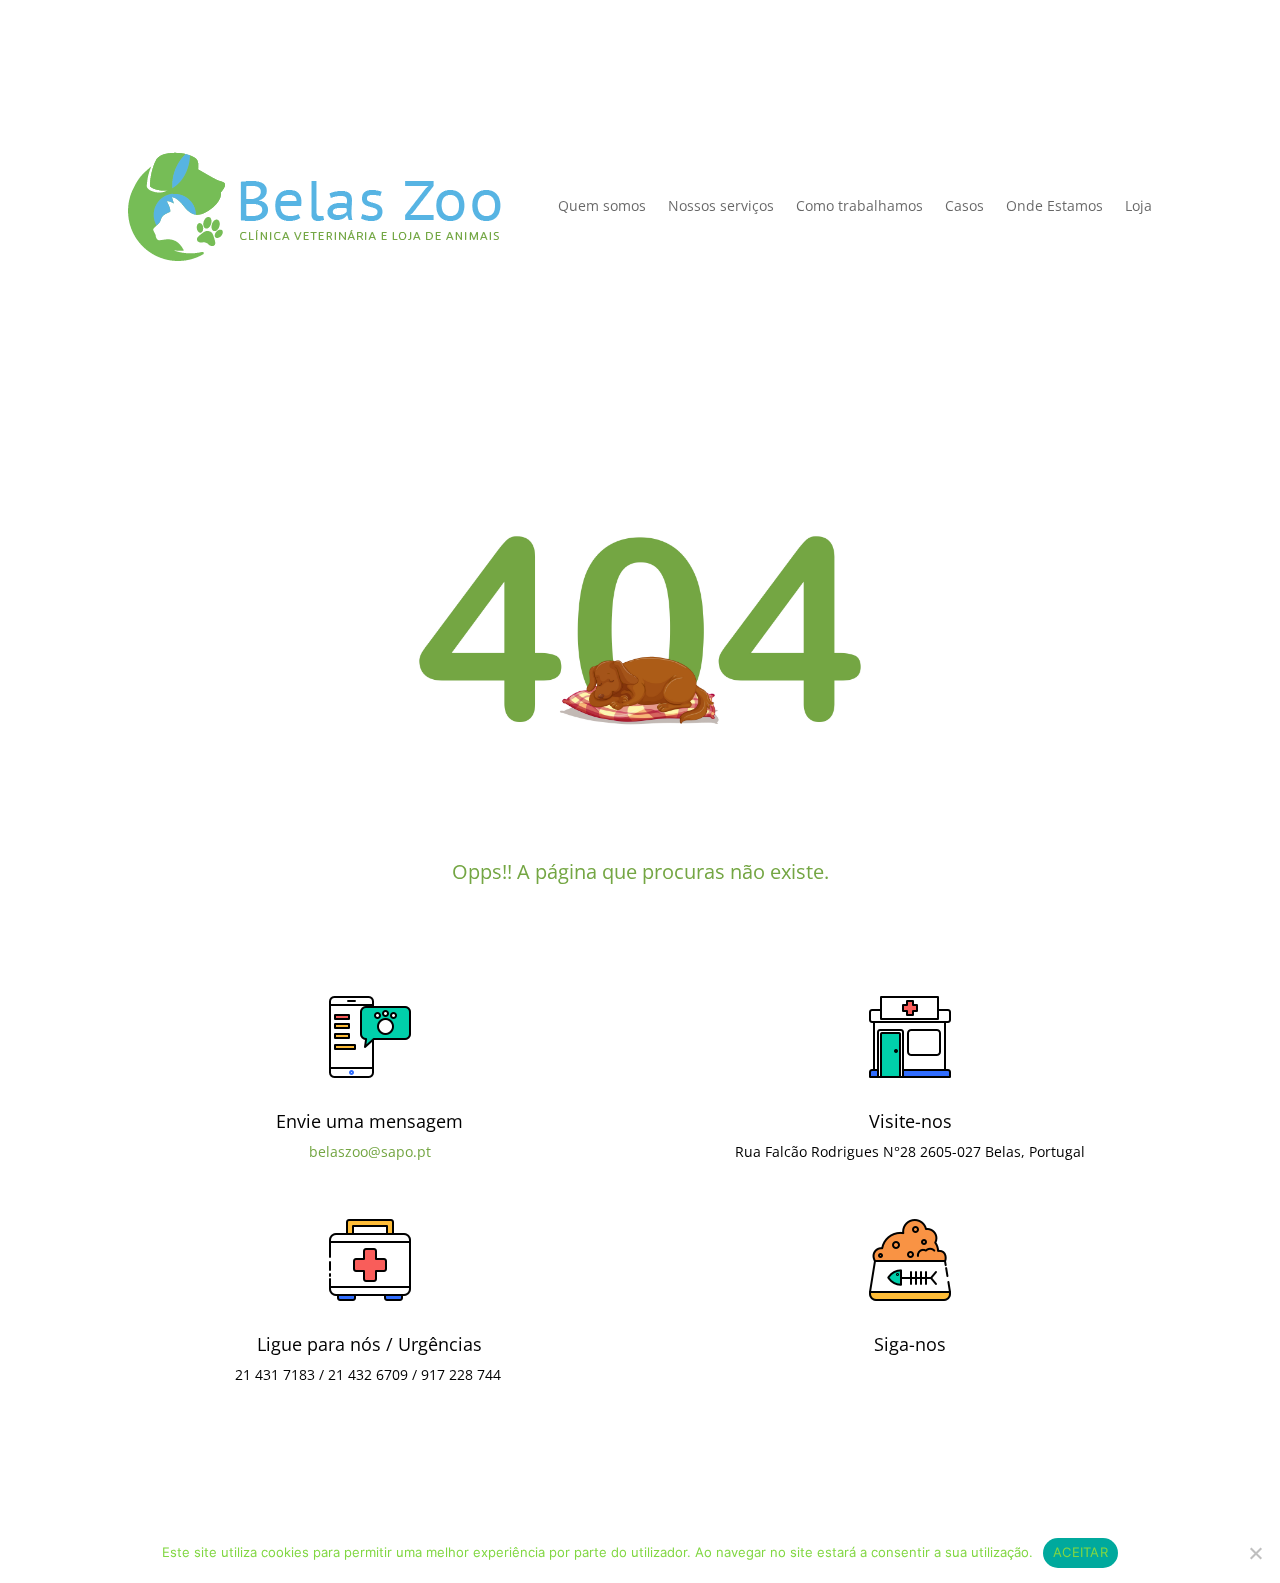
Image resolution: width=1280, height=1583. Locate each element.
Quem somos (602, 205)
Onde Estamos (1054, 205)
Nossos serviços (721, 205)
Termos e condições (530, 1493)
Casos (964, 205)
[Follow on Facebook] (910, 1407)
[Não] (1255, 1553)
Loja (1138, 205)
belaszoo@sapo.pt (370, 1151)
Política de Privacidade (205, 88)
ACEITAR (1080, 1552)
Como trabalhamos (859, 205)
